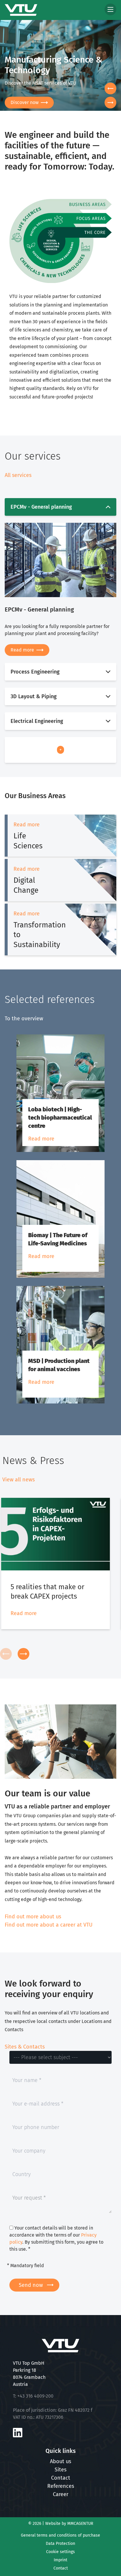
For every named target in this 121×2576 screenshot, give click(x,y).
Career (61, 2494)
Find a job (36, 102)
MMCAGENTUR (80, 2524)
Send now (31, 2285)
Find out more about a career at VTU (49, 1925)
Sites (60, 2470)
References (61, 2486)
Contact (61, 2478)
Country (21, 2171)
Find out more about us (33, 1917)
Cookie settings (60, 2552)
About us (60, 2461)
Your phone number (36, 2124)
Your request (29, 2198)
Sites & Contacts (25, 2047)
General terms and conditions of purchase (60, 2535)
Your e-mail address (38, 2101)
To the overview (24, 1019)
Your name (27, 2077)
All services (18, 475)
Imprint (60, 2560)
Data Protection (60, 2544)
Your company (29, 2148)
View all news (19, 1480)
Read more (22, 650)
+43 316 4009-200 (35, 2396)
